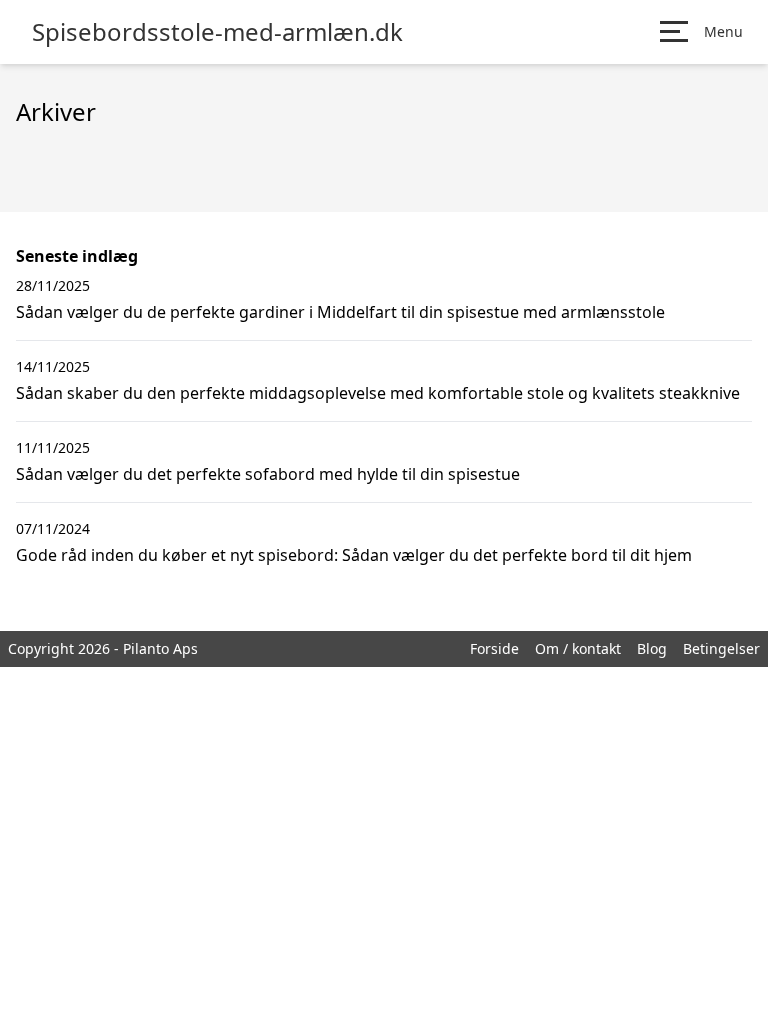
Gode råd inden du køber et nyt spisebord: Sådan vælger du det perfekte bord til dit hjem (354, 555)
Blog (652, 648)
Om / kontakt (578, 648)
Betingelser (721, 648)
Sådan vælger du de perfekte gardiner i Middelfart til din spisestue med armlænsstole (340, 312)
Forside (494, 648)
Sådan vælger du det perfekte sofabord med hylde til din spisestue (268, 474)
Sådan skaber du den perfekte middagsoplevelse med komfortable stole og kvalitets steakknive (378, 393)
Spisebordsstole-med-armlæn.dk (217, 32)
